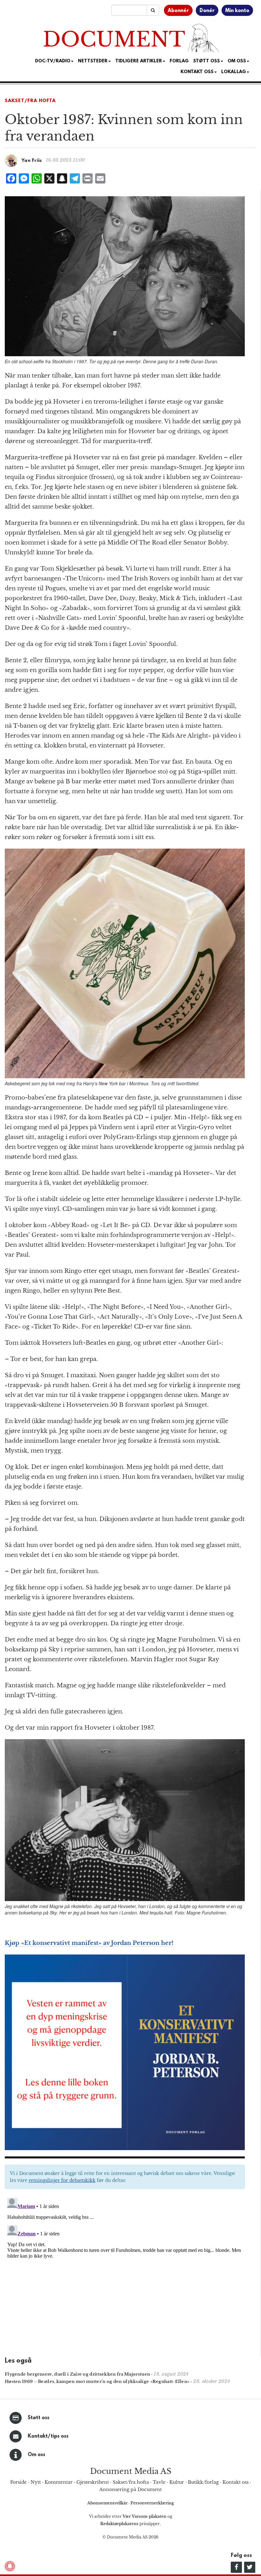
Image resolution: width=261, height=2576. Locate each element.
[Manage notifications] (10, 2566)
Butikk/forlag (203, 2482)
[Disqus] (125, 2275)
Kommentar (59, 2482)
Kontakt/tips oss (48, 2436)
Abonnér (178, 11)
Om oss (36, 2455)
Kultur (177, 2482)
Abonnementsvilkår (108, 2503)
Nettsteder (93, 61)
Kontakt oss (197, 72)
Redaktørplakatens (119, 2524)
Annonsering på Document (130, 2489)
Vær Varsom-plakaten (145, 2516)
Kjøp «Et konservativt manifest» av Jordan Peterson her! (89, 1943)
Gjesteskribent (93, 2482)
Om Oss (237, 61)
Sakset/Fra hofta (30, 101)
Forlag (179, 61)
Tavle (159, 2482)
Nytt (36, 2482)
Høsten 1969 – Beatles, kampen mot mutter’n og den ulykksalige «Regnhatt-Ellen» (97, 2382)
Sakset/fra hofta (131, 2482)
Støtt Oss (207, 61)
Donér (207, 11)
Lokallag (234, 72)
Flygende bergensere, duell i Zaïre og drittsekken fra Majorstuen (77, 2374)
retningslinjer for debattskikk (62, 2180)
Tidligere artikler (139, 61)
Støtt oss (39, 2418)
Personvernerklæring (152, 2503)
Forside (18, 2482)
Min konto (237, 11)
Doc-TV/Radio (53, 61)
